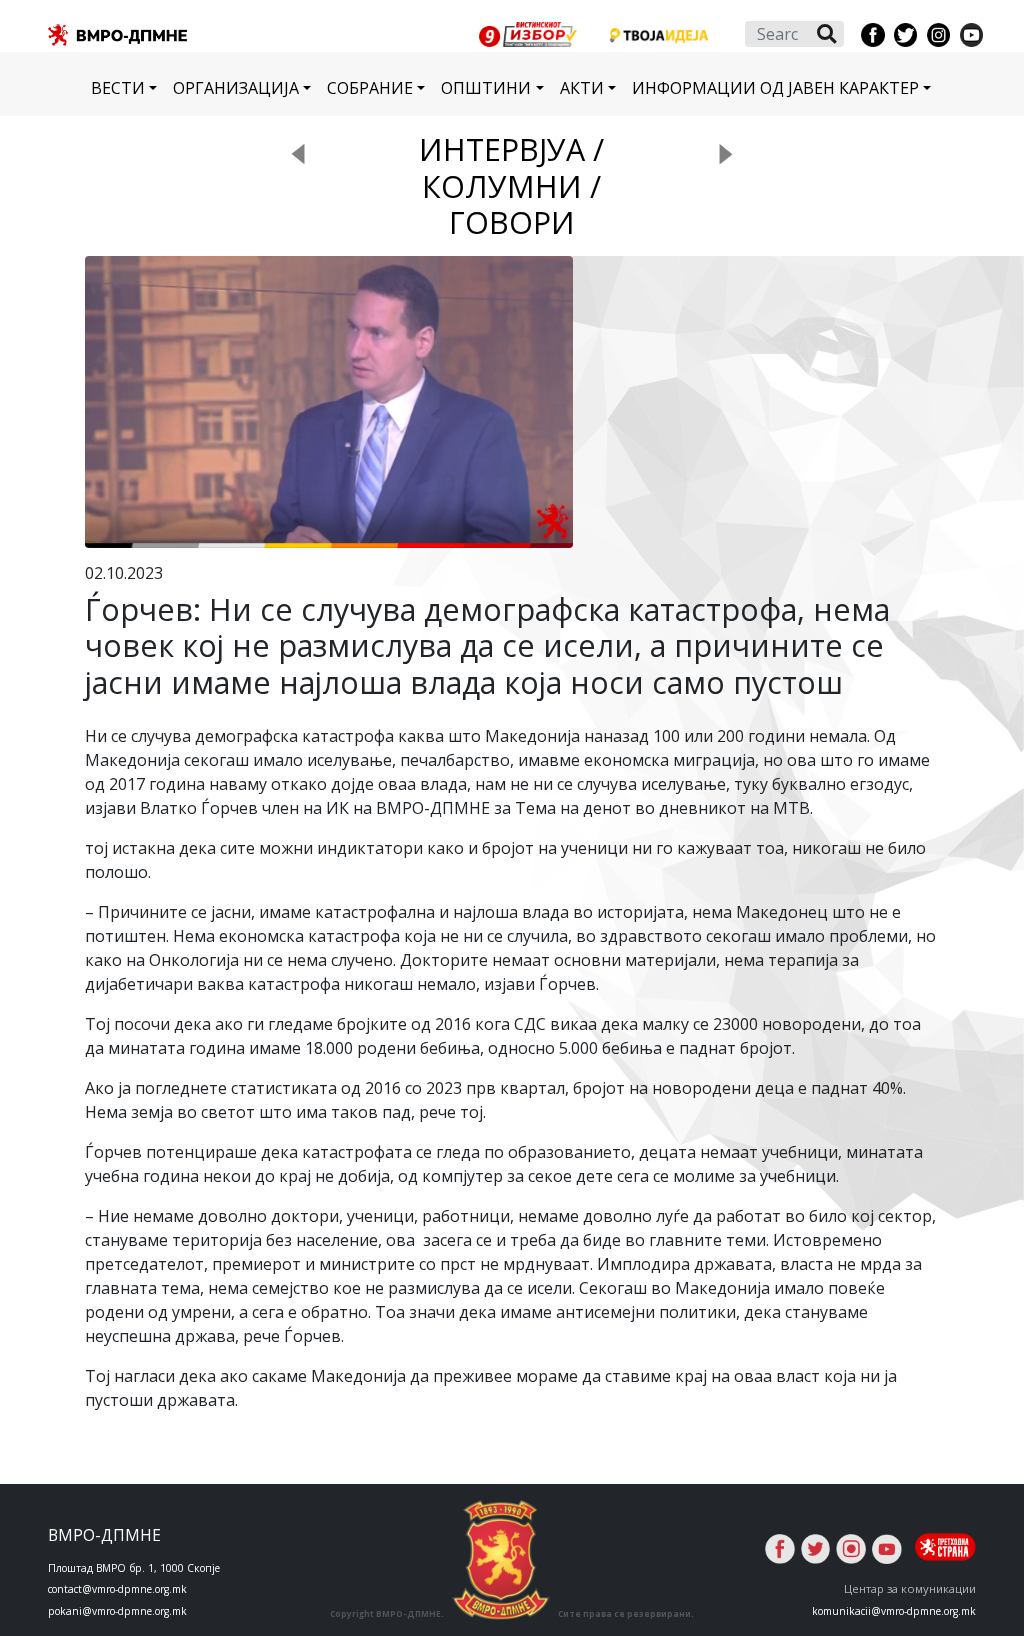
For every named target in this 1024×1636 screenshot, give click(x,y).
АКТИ (582, 88)
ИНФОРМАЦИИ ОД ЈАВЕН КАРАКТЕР (775, 88)
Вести (118, 88)
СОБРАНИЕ (370, 88)
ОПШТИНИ (486, 88)
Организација (236, 88)
